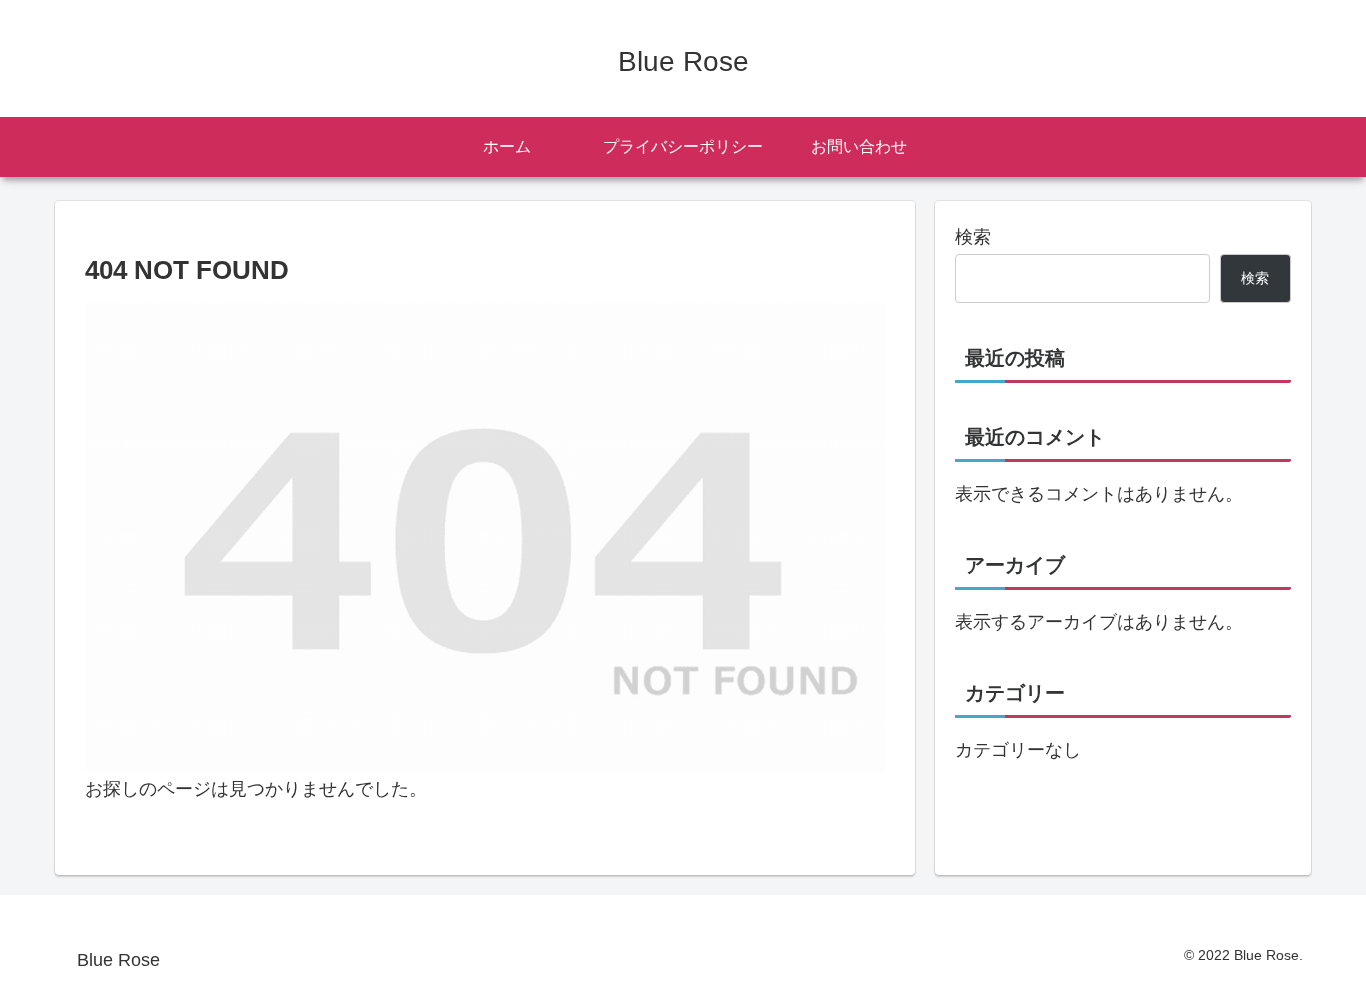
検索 (973, 237)
